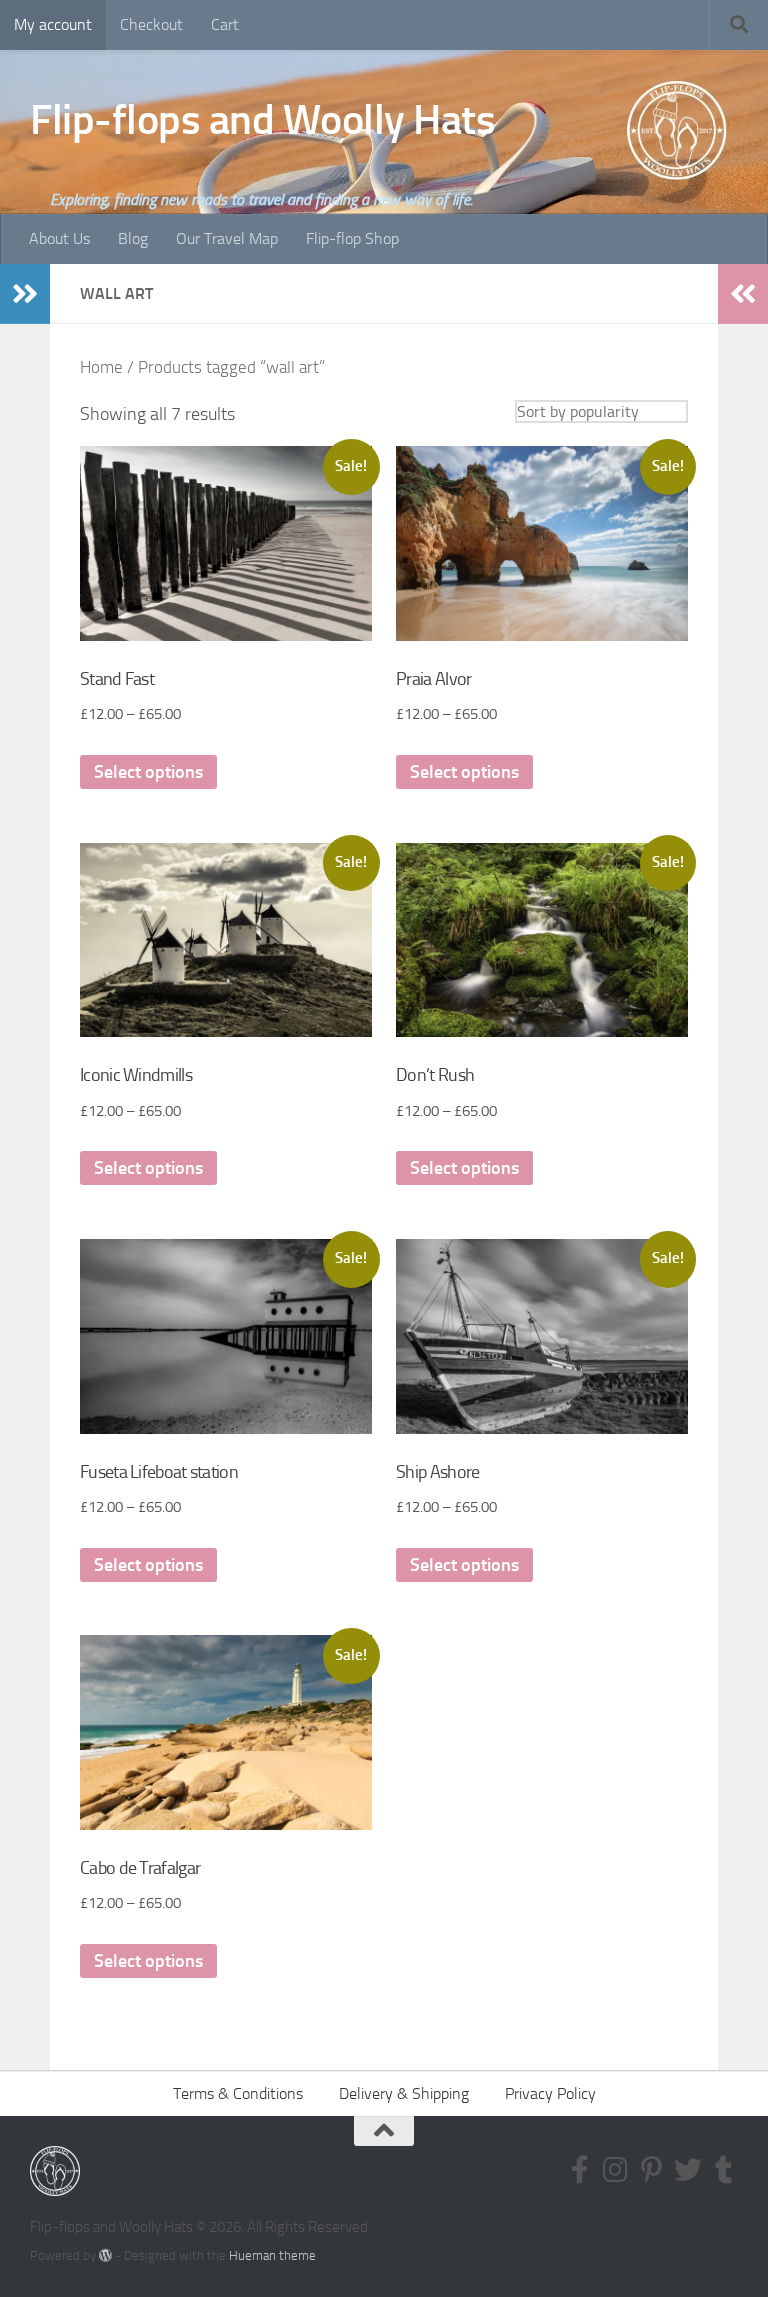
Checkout (151, 24)
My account (53, 24)
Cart (225, 24)
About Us (59, 238)
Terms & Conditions (238, 2093)
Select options (148, 772)
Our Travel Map (227, 238)
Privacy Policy (550, 2093)
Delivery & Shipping (404, 2093)
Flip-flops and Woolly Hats (262, 120)
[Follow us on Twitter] (688, 2170)
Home (101, 367)
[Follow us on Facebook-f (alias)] (580, 2170)
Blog (133, 238)
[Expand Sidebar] (25, 294)
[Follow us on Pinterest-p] (652, 2170)
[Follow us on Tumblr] (724, 2170)
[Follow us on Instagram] (616, 2170)
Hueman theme (272, 2255)
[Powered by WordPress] (105, 2255)
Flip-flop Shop (352, 238)
